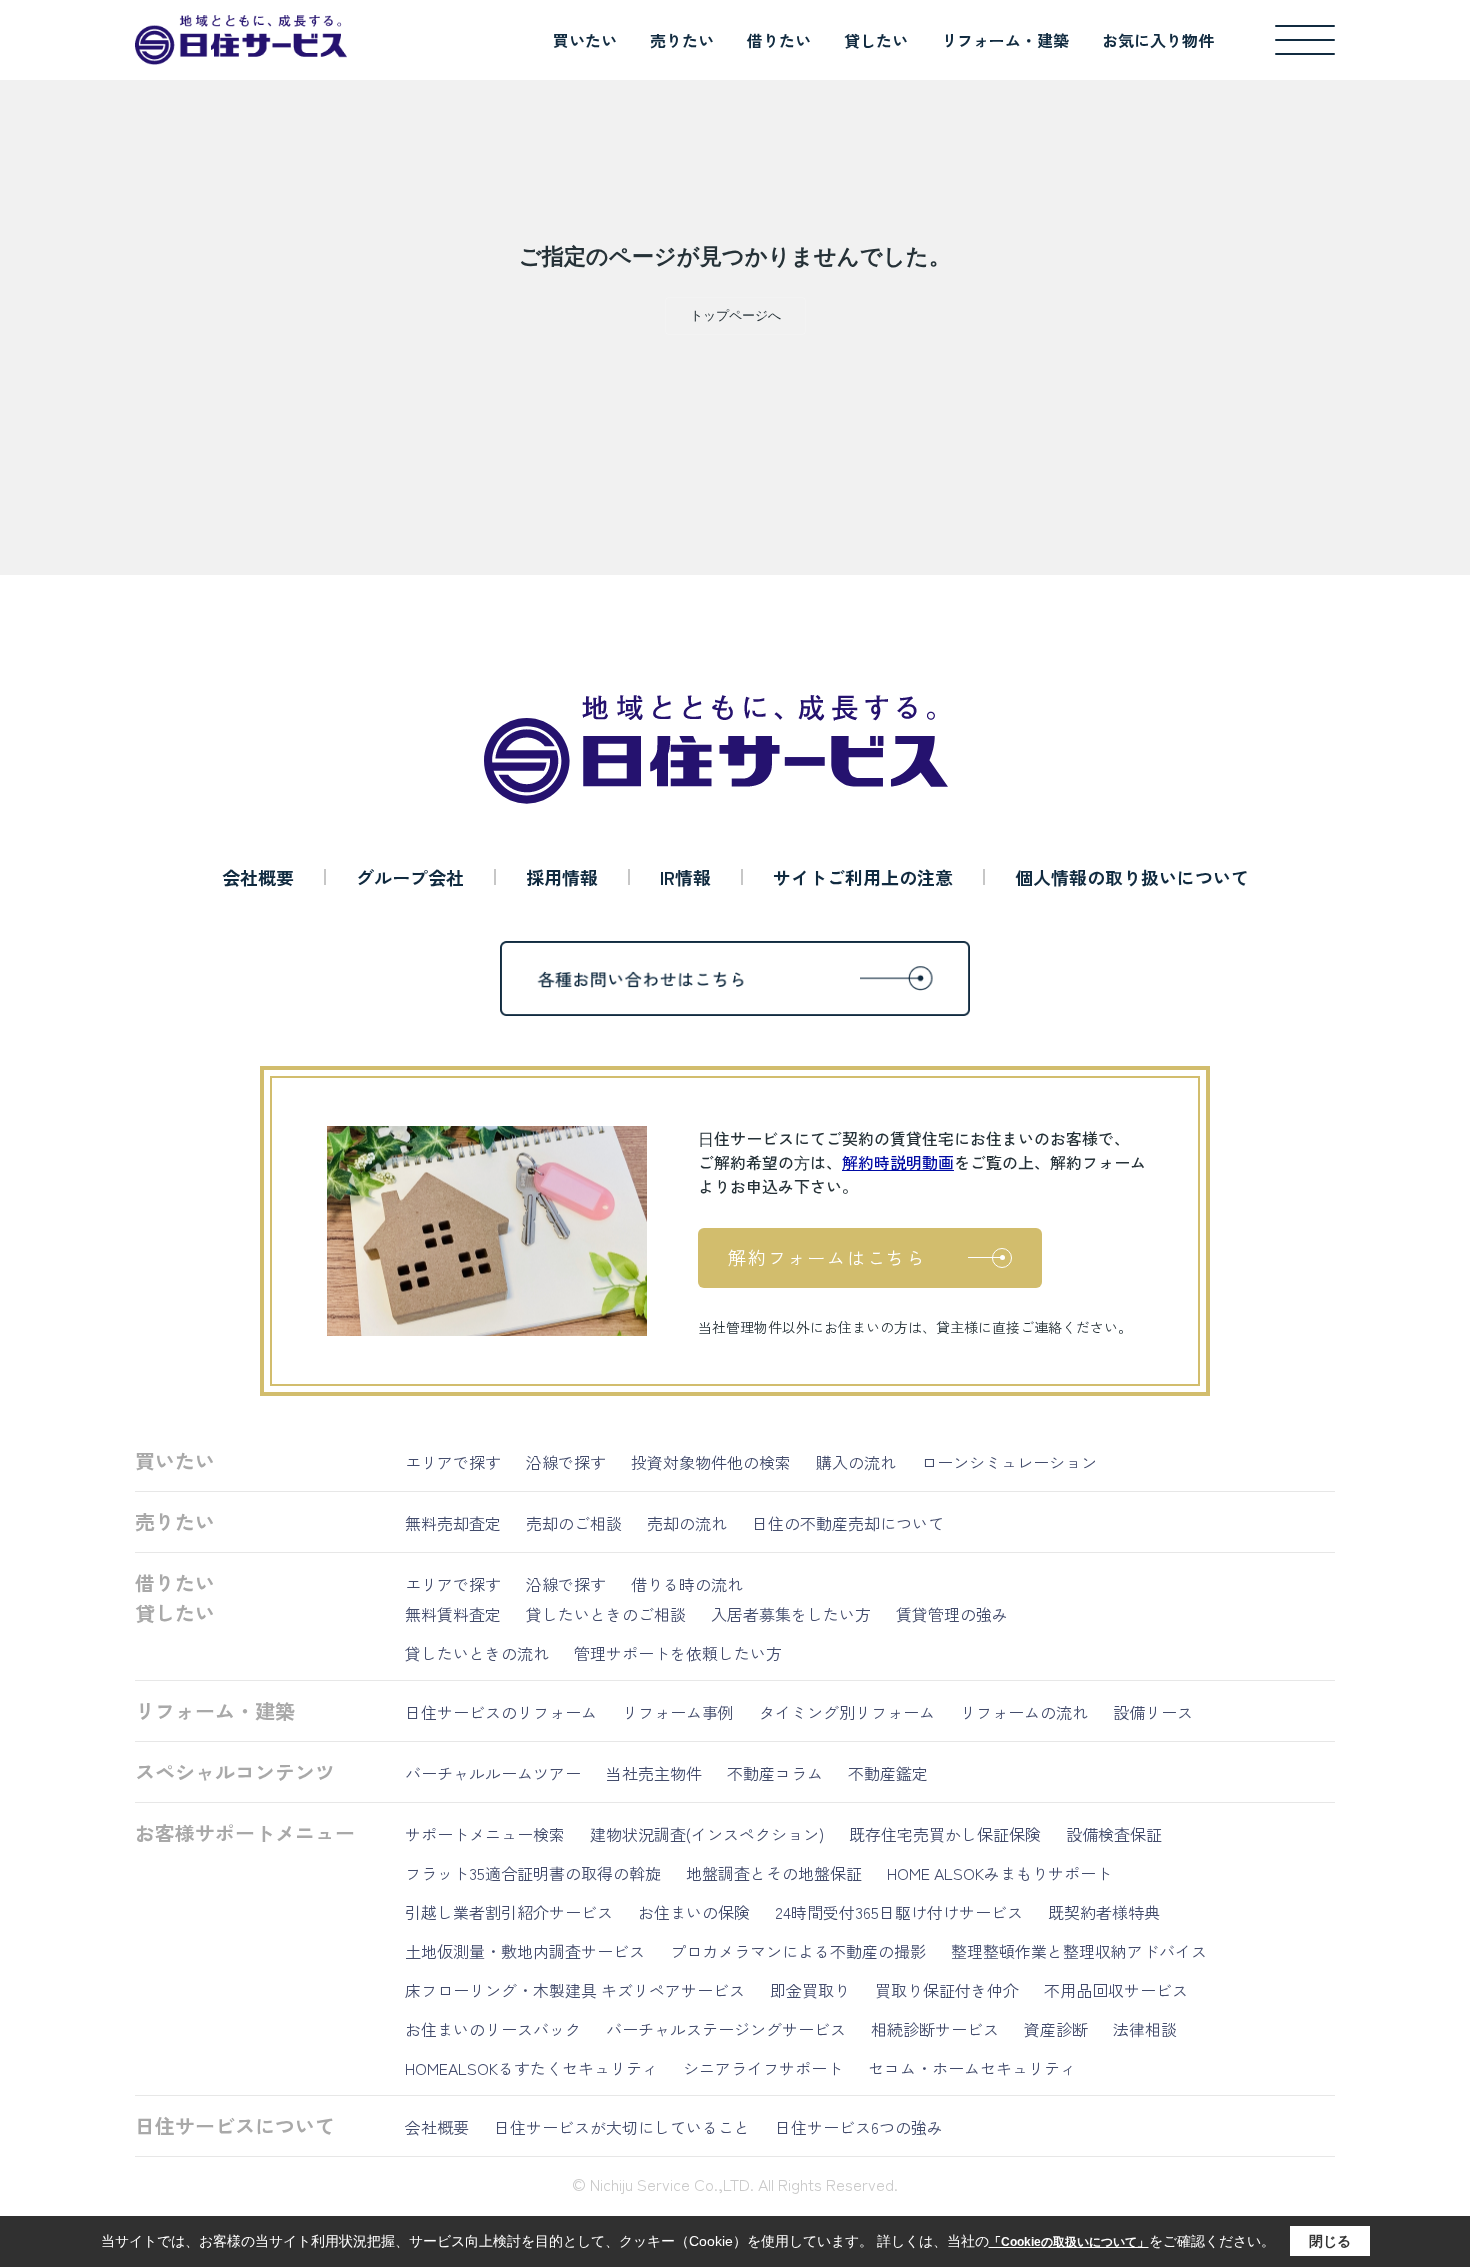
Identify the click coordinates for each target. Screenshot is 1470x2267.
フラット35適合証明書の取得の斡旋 (533, 1873)
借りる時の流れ (687, 1584)
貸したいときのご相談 (606, 1614)
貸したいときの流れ (477, 1653)
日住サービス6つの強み (859, 2127)
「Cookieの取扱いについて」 (1069, 2242)
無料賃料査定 (453, 1614)
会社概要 (258, 877)
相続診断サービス (935, 2029)
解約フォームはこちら (827, 1257)
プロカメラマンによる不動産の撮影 (798, 1951)
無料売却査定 (453, 1523)
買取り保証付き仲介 (947, 1990)
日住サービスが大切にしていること (622, 2127)
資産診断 (1056, 2029)
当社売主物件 (654, 1773)
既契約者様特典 (1104, 1912)
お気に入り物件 (1158, 40)
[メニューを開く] (1305, 40)
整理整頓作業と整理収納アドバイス (1079, 1951)
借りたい (779, 40)
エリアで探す (453, 1462)
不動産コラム (775, 1773)
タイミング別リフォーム (847, 1712)
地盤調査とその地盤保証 (774, 1873)
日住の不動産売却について (848, 1523)
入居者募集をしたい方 (791, 1614)
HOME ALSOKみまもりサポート (999, 1873)
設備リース (1153, 1712)
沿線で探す (566, 1462)
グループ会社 (410, 877)
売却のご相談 (574, 1523)
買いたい (585, 40)
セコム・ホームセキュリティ (972, 2068)
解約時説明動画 (898, 1162)
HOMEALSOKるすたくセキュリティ (531, 2068)
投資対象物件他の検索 (711, 1462)
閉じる (1330, 2241)
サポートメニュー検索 (485, 1834)
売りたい (682, 40)
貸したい (876, 40)
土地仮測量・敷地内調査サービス (525, 1951)
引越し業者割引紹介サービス (509, 1912)
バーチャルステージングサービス (726, 2029)
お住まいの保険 (694, 1912)
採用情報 (562, 877)
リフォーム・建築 (1005, 40)
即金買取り (810, 1990)
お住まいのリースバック (493, 2029)
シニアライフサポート (763, 2068)
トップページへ (735, 315)
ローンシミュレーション (1009, 1462)
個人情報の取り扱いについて (1132, 877)
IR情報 (685, 877)
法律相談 (1145, 2029)
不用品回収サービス (1116, 1990)
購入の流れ (856, 1462)
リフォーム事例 (678, 1712)
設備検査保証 (1114, 1834)
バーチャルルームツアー (493, 1773)
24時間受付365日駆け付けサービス (899, 1912)
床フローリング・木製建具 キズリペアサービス (575, 1990)
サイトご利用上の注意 (863, 877)
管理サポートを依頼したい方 (678, 1653)
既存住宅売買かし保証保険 (945, 1834)
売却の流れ (687, 1523)
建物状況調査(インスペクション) (707, 1834)
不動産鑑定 (888, 1773)
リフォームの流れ (1024, 1712)
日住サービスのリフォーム (501, 1712)
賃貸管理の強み (952, 1614)
